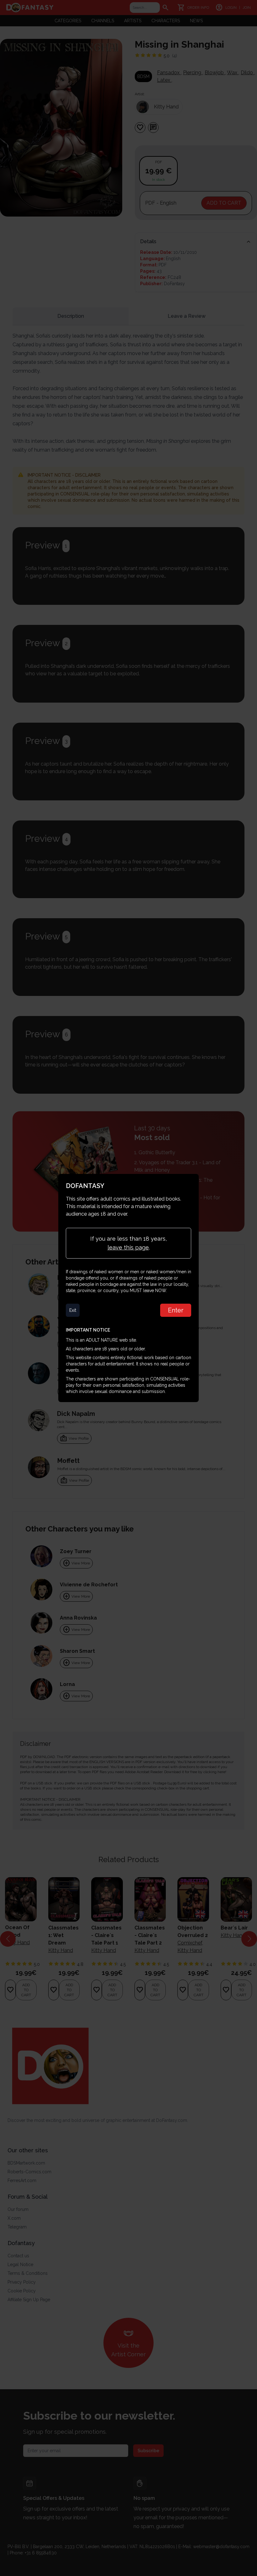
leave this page (128, 1247)
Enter (176, 1310)
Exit (73, 1310)
